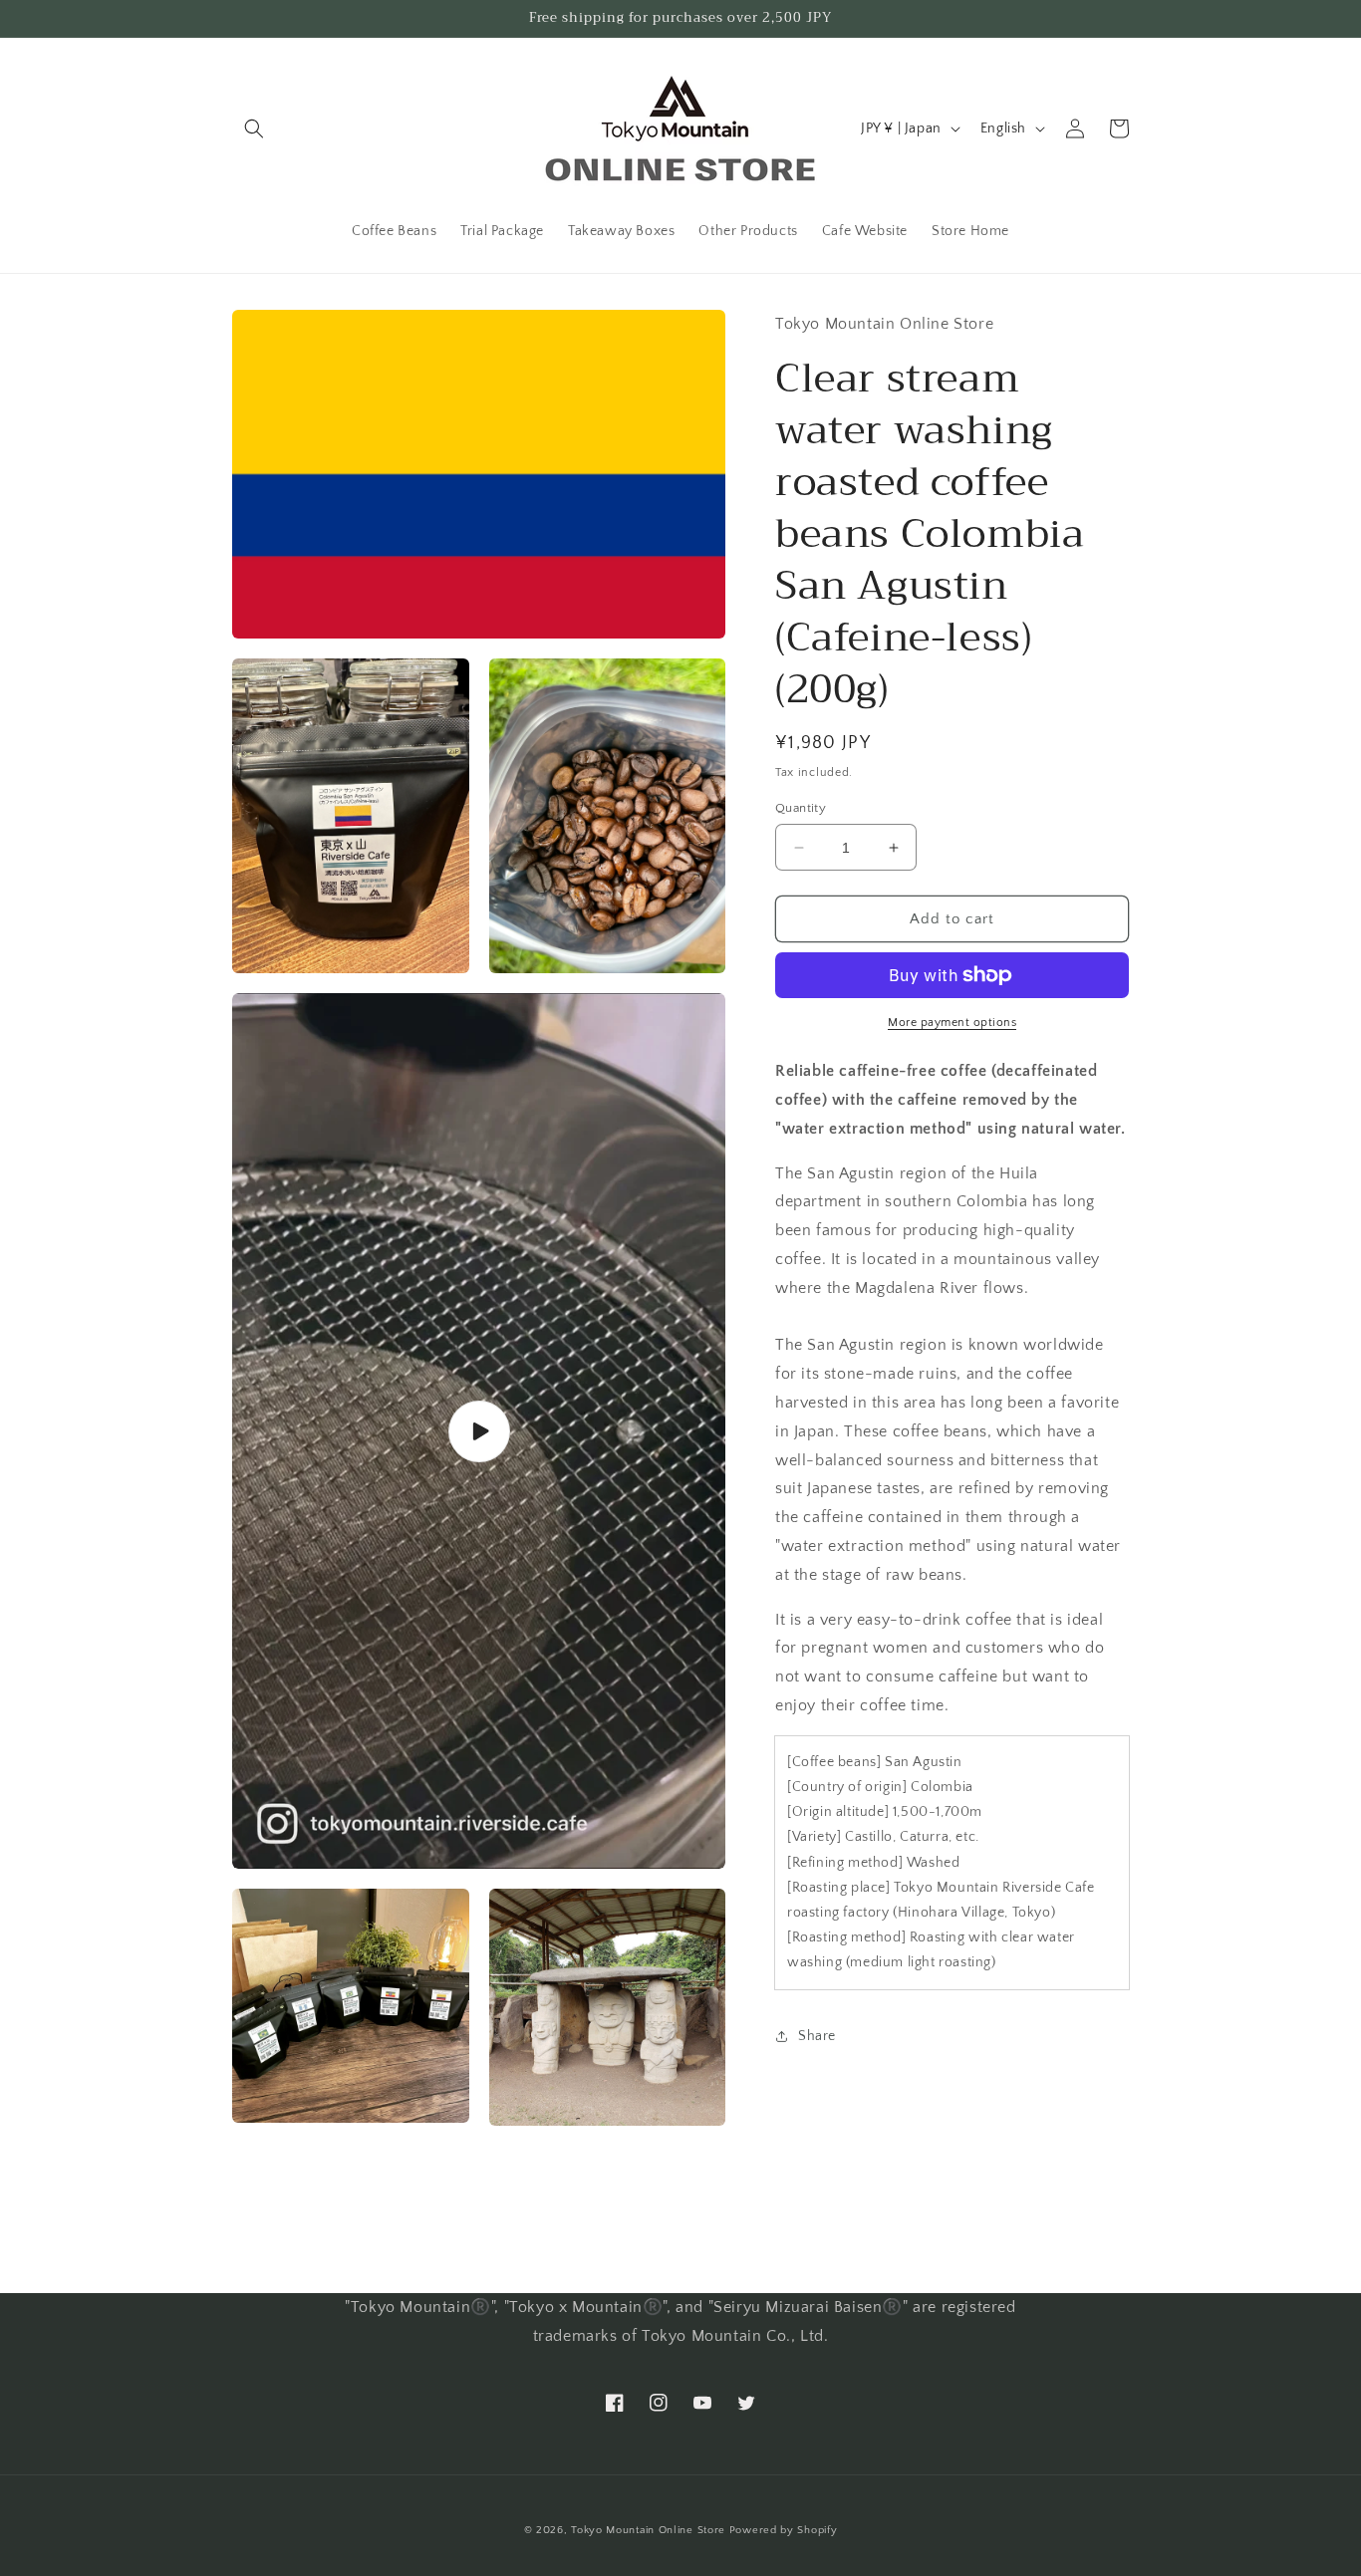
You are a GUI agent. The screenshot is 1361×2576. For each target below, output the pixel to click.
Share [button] (817, 2036)
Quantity (801, 808)
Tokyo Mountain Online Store (648, 2530)
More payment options (952, 1023)
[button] (254, 129)
